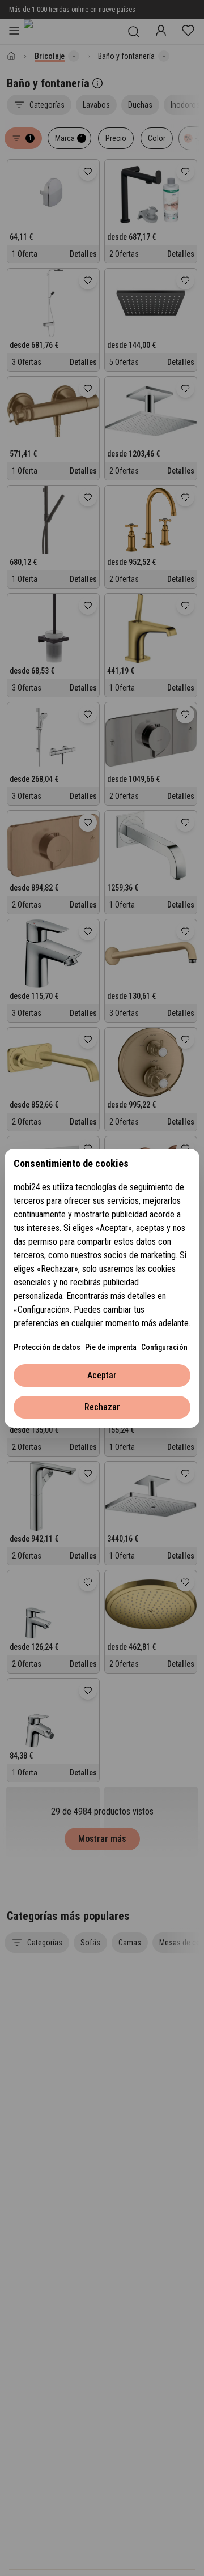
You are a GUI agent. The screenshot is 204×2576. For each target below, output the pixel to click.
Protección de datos (47, 1347)
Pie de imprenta (111, 1347)
